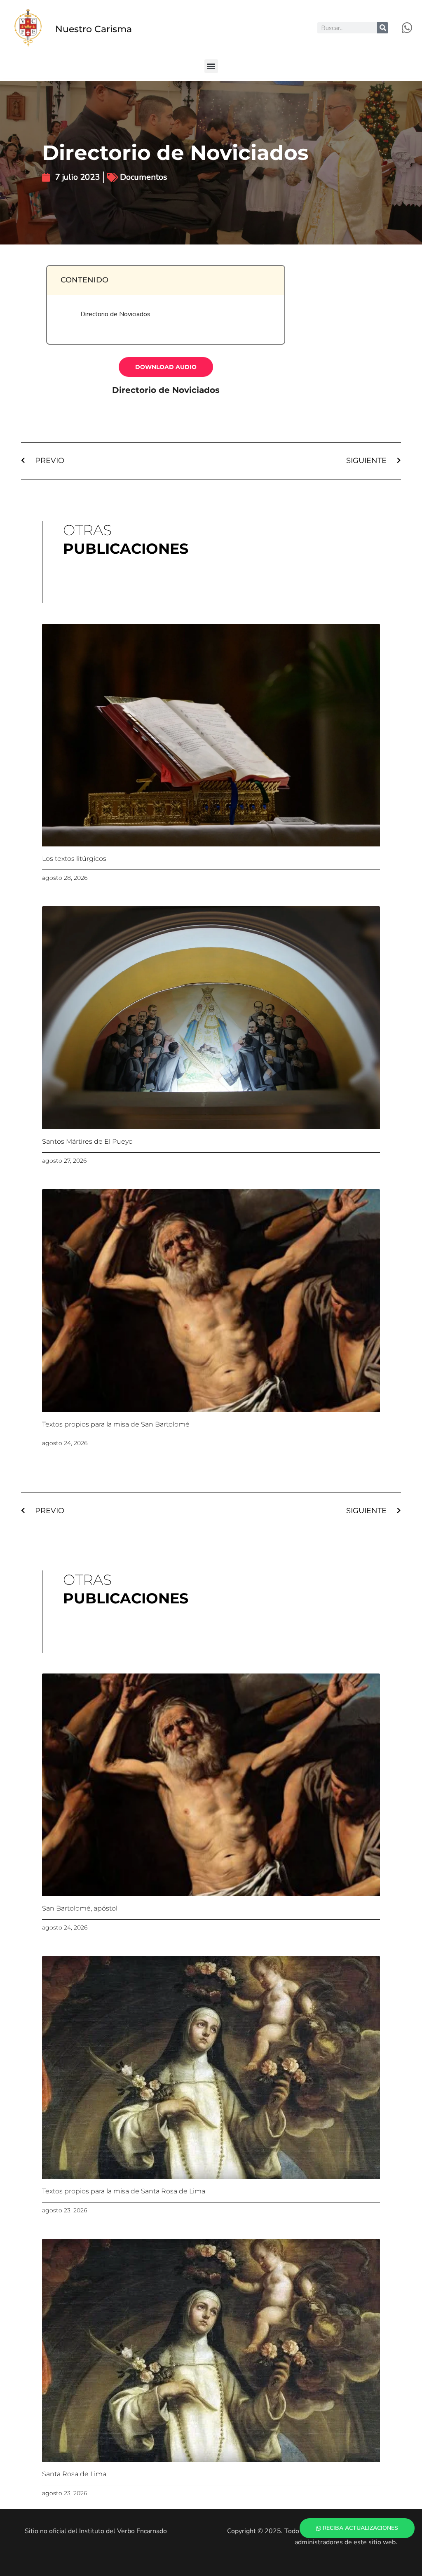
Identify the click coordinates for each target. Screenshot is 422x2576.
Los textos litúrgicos (74, 859)
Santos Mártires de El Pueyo (87, 1141)
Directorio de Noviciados (115, 314)
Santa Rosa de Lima (74, 2474)
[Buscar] (383, 28)
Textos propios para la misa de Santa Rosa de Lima (124, 2191)
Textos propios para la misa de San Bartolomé (116, 1424)
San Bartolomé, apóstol (80, 1908)
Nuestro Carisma (94, 29)
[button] (211, 66)
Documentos (144, 177)
